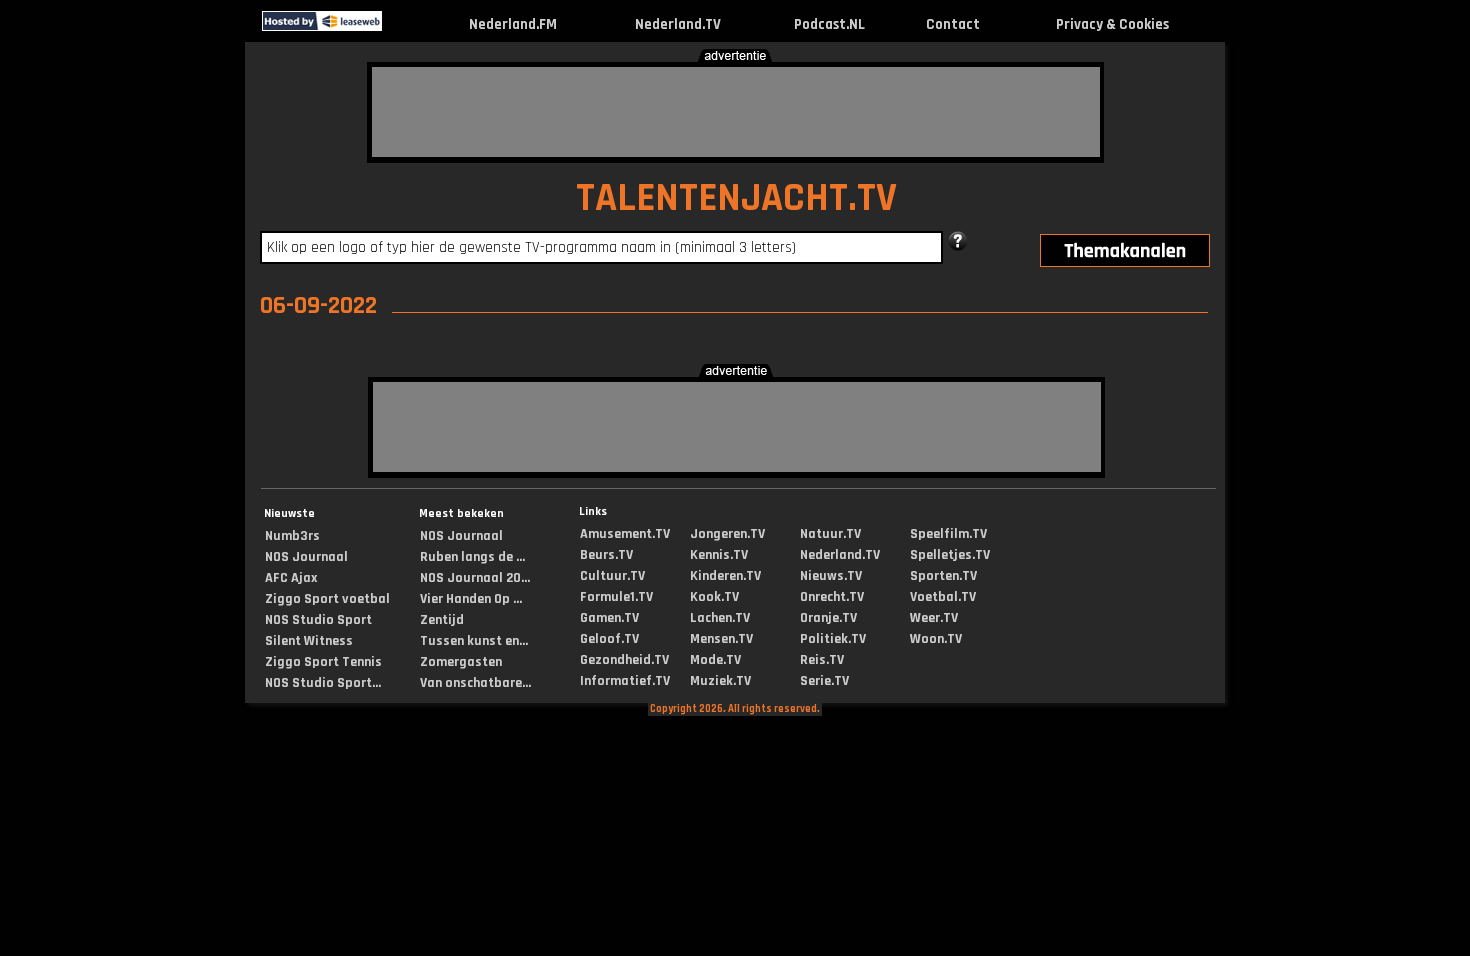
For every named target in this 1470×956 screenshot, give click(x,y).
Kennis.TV (719, 555)
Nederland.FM (513, 24)
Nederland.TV (678, 24)
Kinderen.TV (725, 576)
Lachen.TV (720, 618)
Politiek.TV (833, 639)
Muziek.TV (720, 681)
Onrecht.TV (832, 597)
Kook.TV (714, 597)
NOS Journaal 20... (475, 578)
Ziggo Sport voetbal (327, 599)
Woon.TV (936, 639)
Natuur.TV (830, 534)
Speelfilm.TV (948, 534)
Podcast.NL (829, 24)
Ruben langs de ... (472, 557)
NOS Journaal (306, 557)
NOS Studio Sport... (323, 683)
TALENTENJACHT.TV (736, 198)
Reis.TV (822, 660)
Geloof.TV (609, 639)
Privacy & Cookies (1112, 24)
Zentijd (442, 620)
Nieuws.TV (831, 576)
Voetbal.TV (943, 597)
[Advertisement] (736, 112)
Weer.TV (934, 618)
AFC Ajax (291, 578)
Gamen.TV (609, 618)
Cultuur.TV (612, 576)
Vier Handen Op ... (471, 599)
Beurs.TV (606, 555)
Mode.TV (715, 660)
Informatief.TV (625, 681)
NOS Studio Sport (318, 620)
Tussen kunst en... (474, 641)
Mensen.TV (721, 639)
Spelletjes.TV (950, 555)
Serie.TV (824, 681)
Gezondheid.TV (624, 660)
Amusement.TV (625, 534)
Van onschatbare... (475, 683)
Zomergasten (461, 662)
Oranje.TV (828, 618)
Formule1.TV (616, 597)
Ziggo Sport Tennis (323, 662)
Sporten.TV (943, 576)
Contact (953, 24)
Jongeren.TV (727, 534)
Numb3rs (292, 536)
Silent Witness (309, 641)
